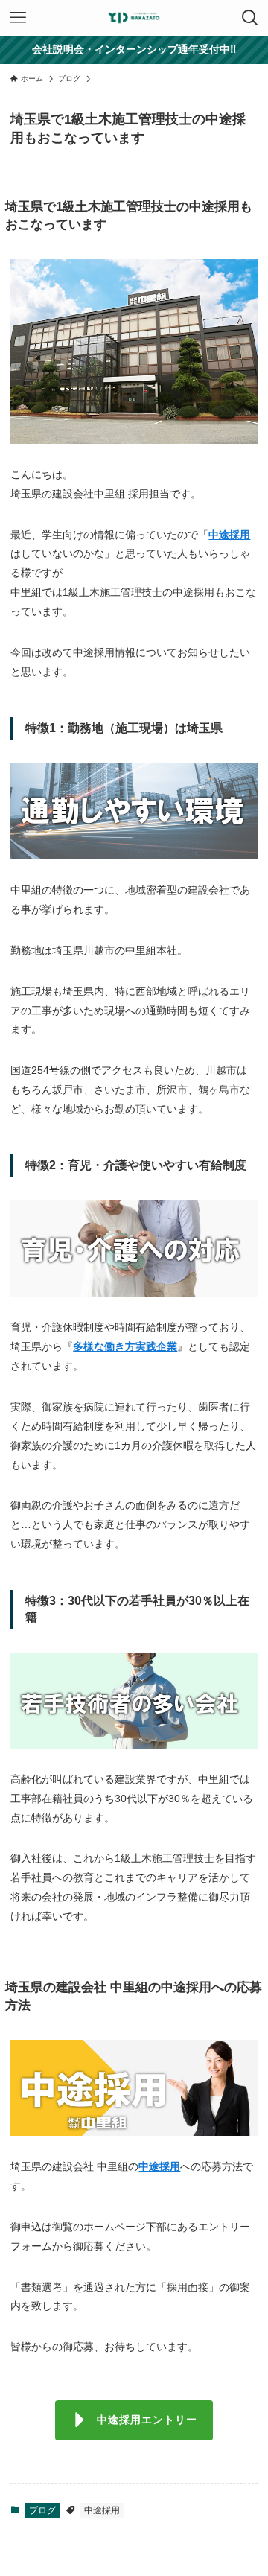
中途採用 (229, 535)
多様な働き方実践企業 (125, 1346)
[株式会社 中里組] (134, 18)
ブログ (42, 2510)
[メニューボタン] (18, 18)
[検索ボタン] (250, 18)
